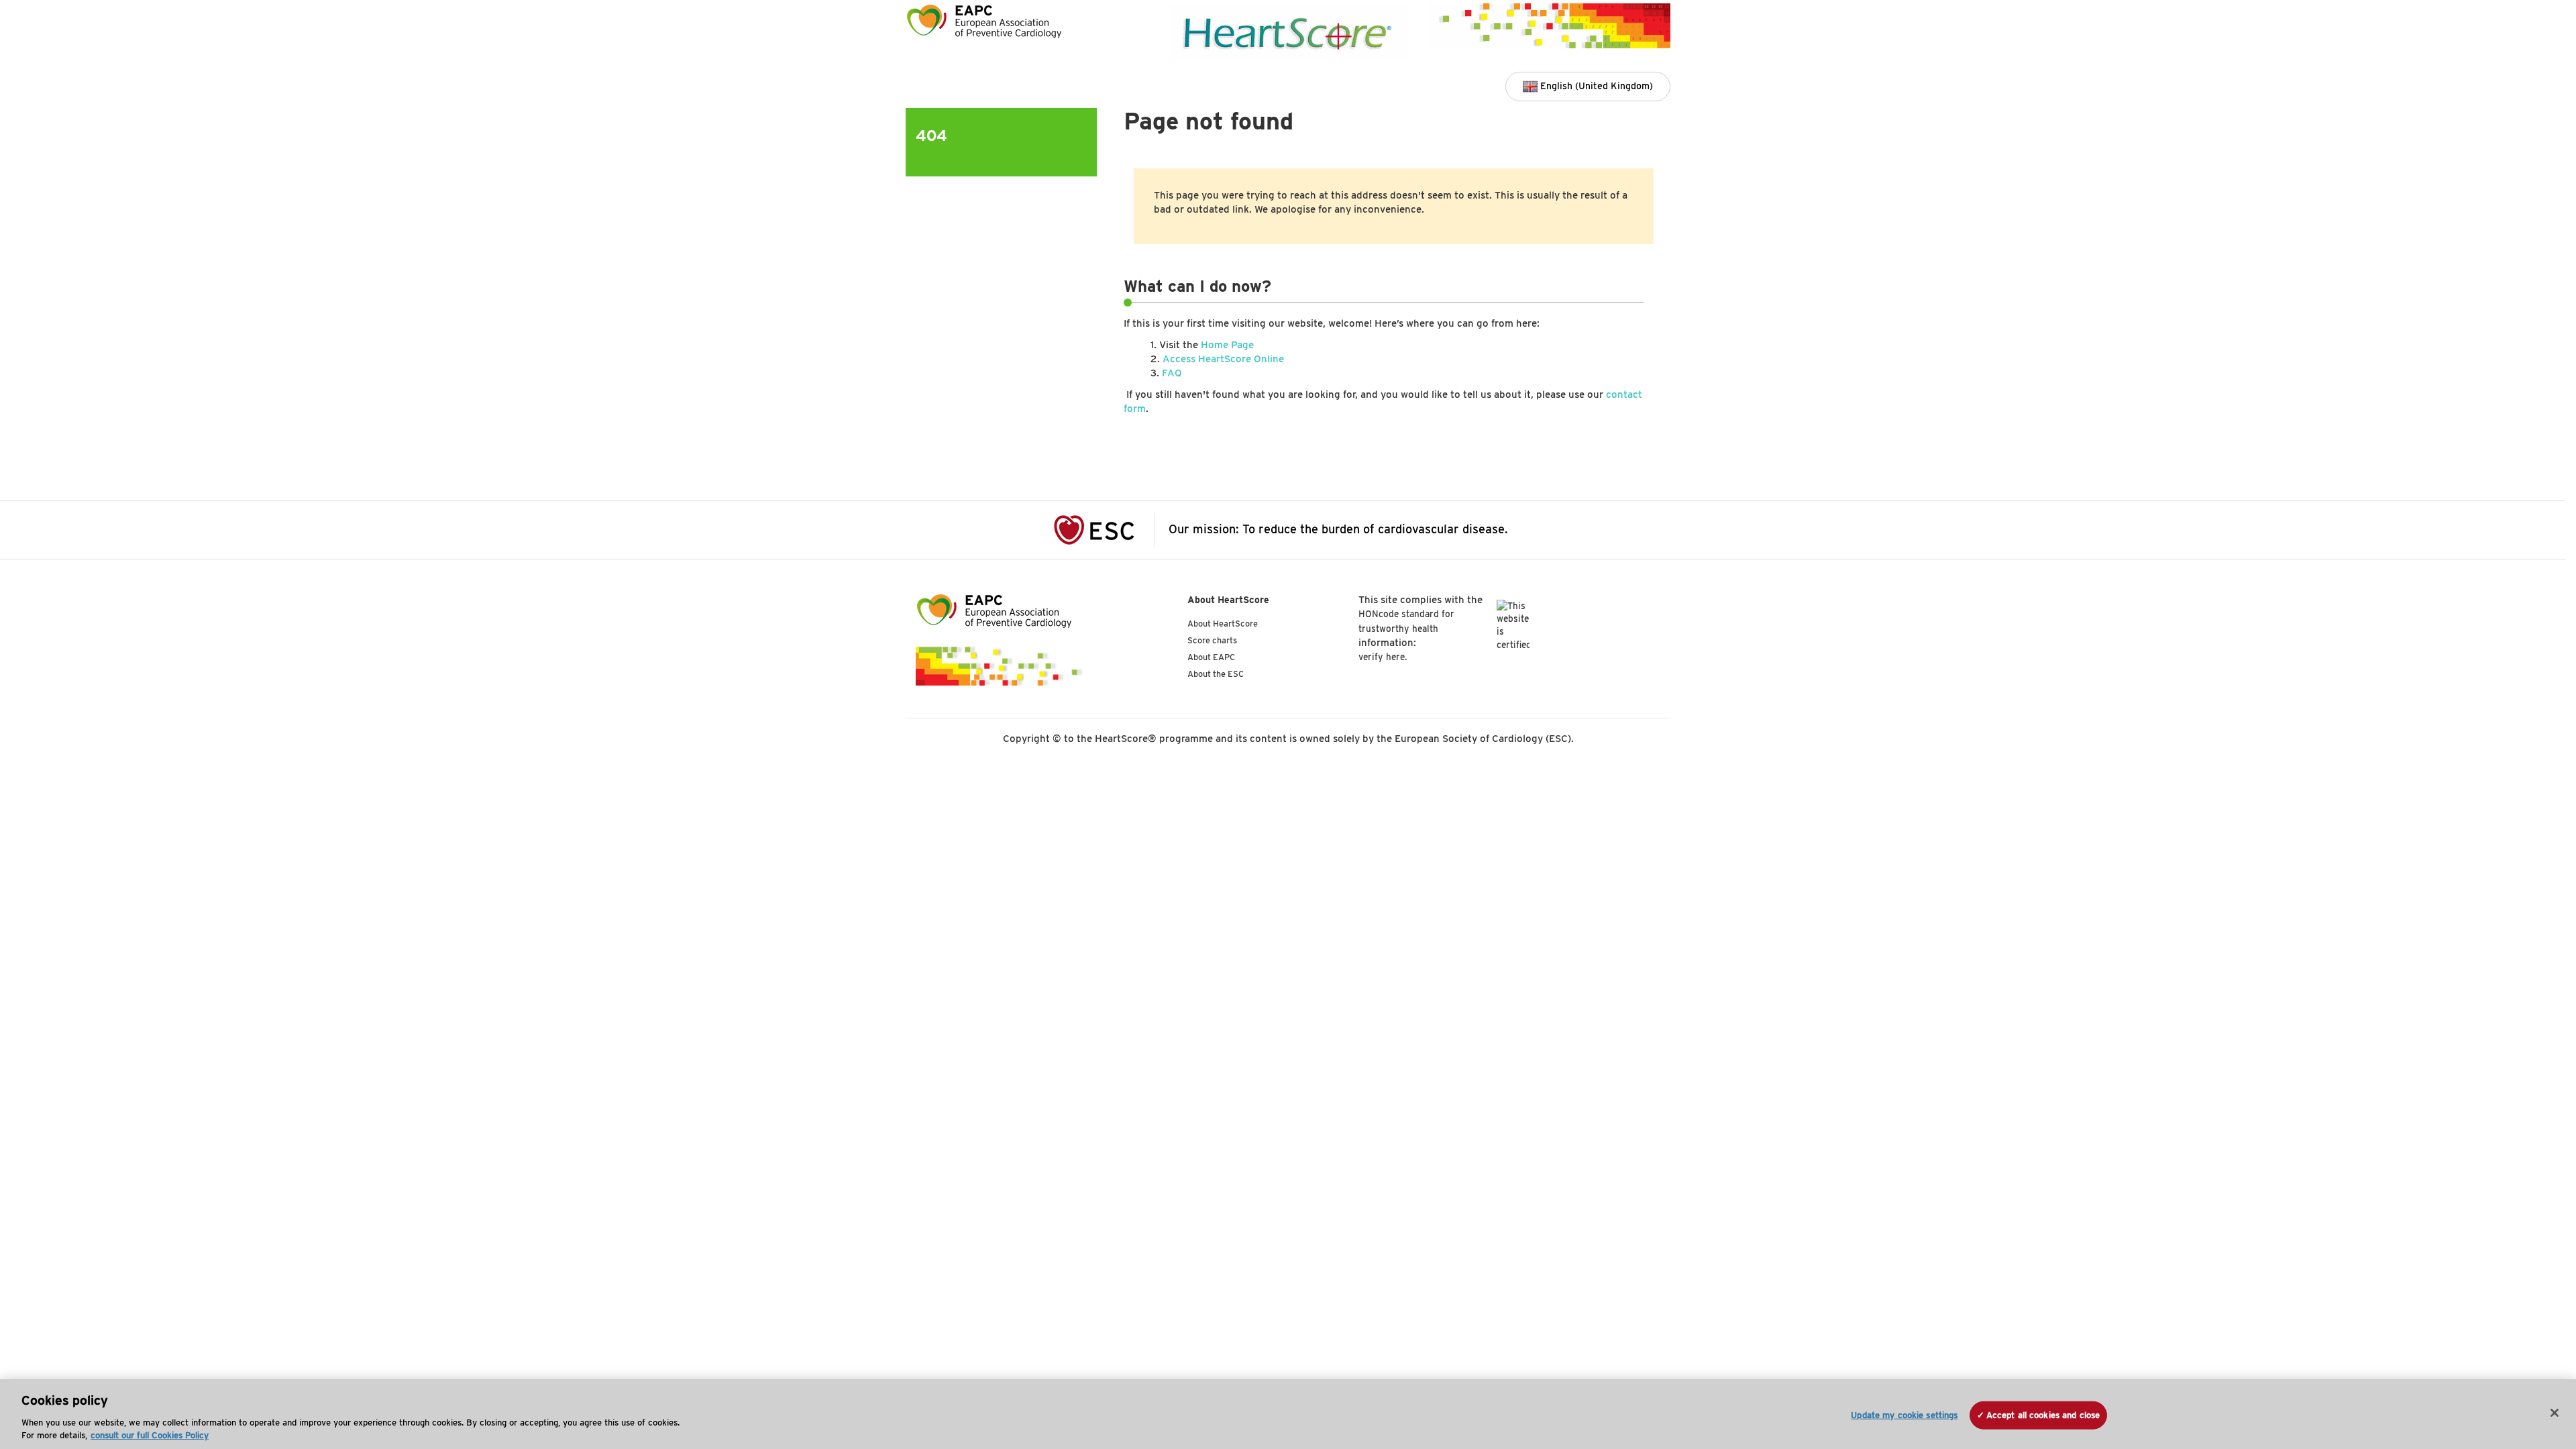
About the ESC (1216, 674)
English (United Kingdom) (1595, 86)
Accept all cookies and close (2043, 1415)
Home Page (1227, 345)
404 (931, 135)
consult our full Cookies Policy (150, 1435)
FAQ (1172, 373)
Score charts (1212, 640)
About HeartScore (1223, 624)
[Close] (2555, 1413)
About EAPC (1211, 657)
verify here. (1383, 657)
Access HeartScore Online (1223, 359)
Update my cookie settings (1904, 1415)
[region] (1288, 1414)
